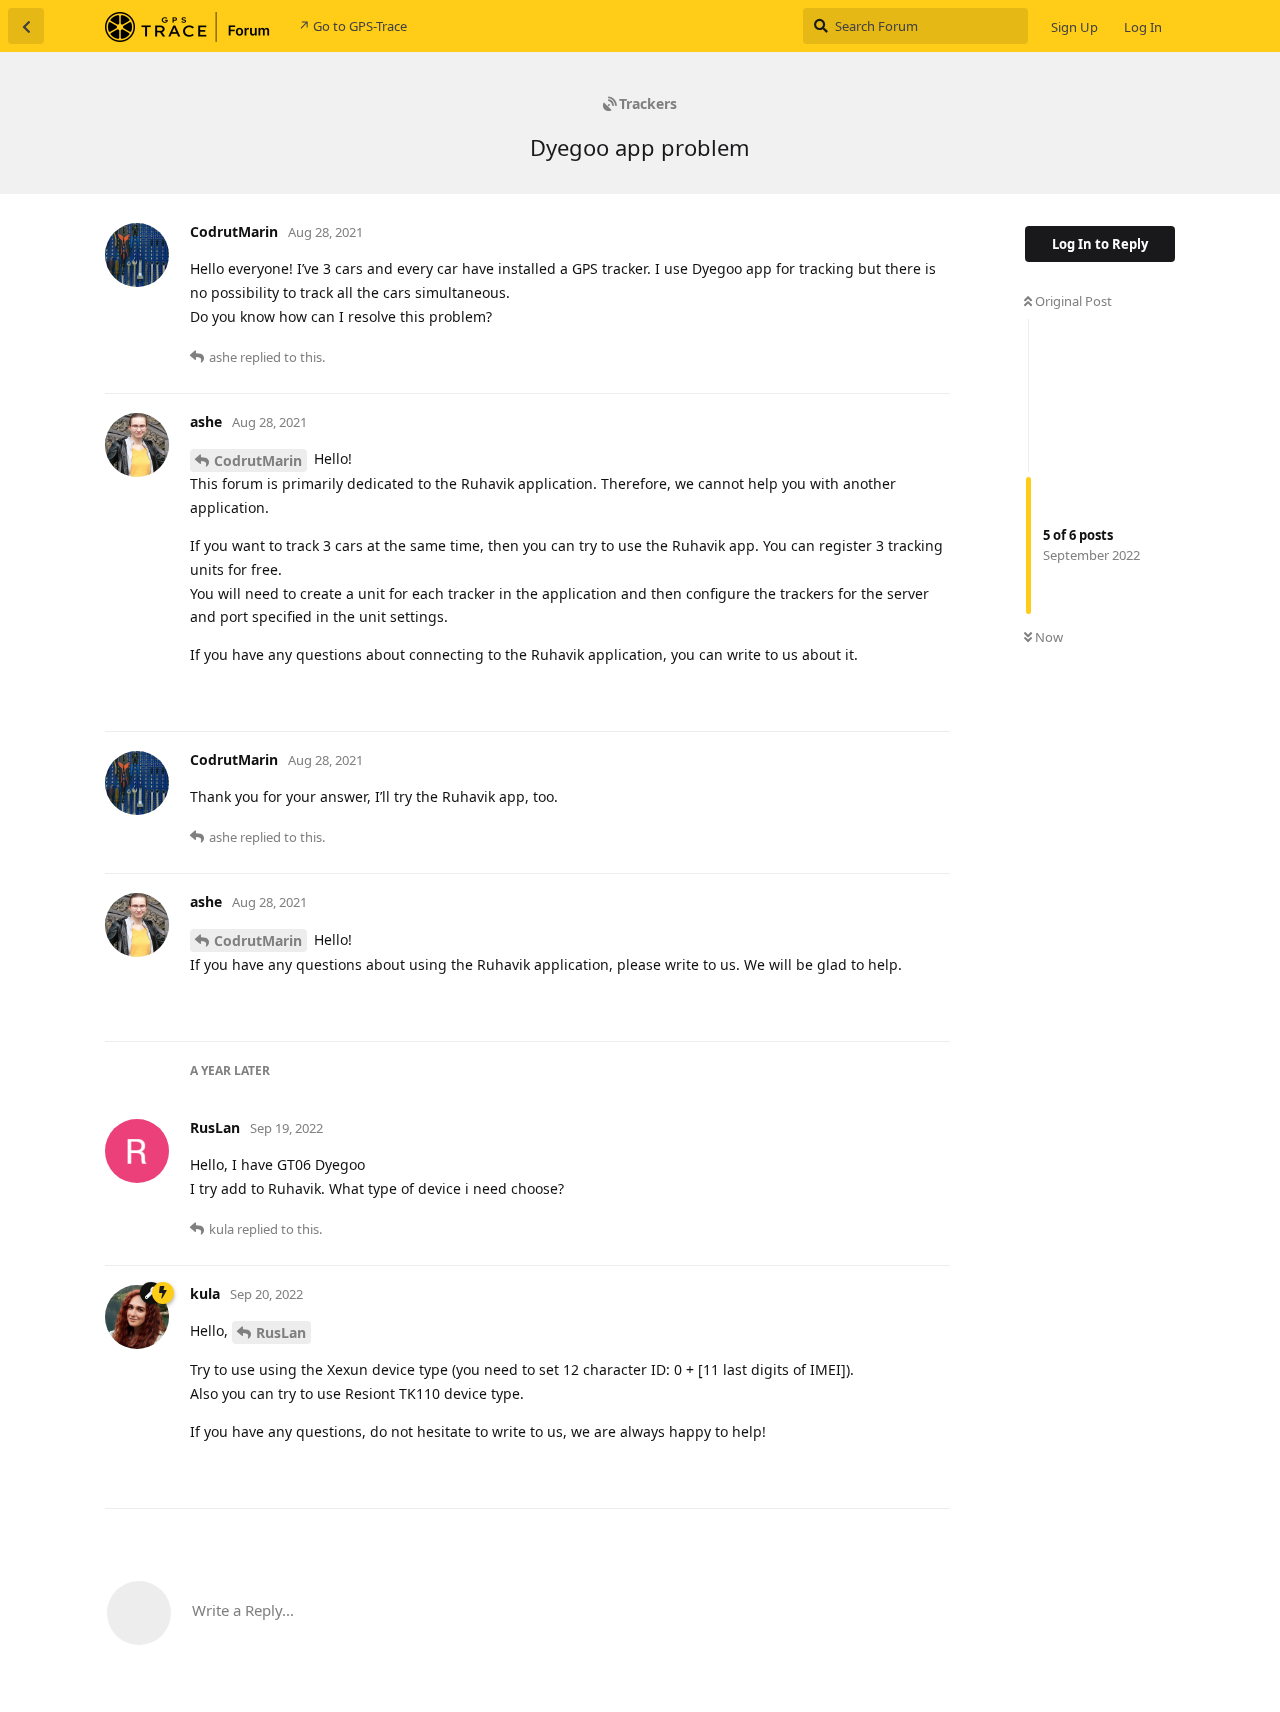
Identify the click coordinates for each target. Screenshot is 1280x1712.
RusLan (281, 1332)
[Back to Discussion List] (26, 26)
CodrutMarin (258, 460)
